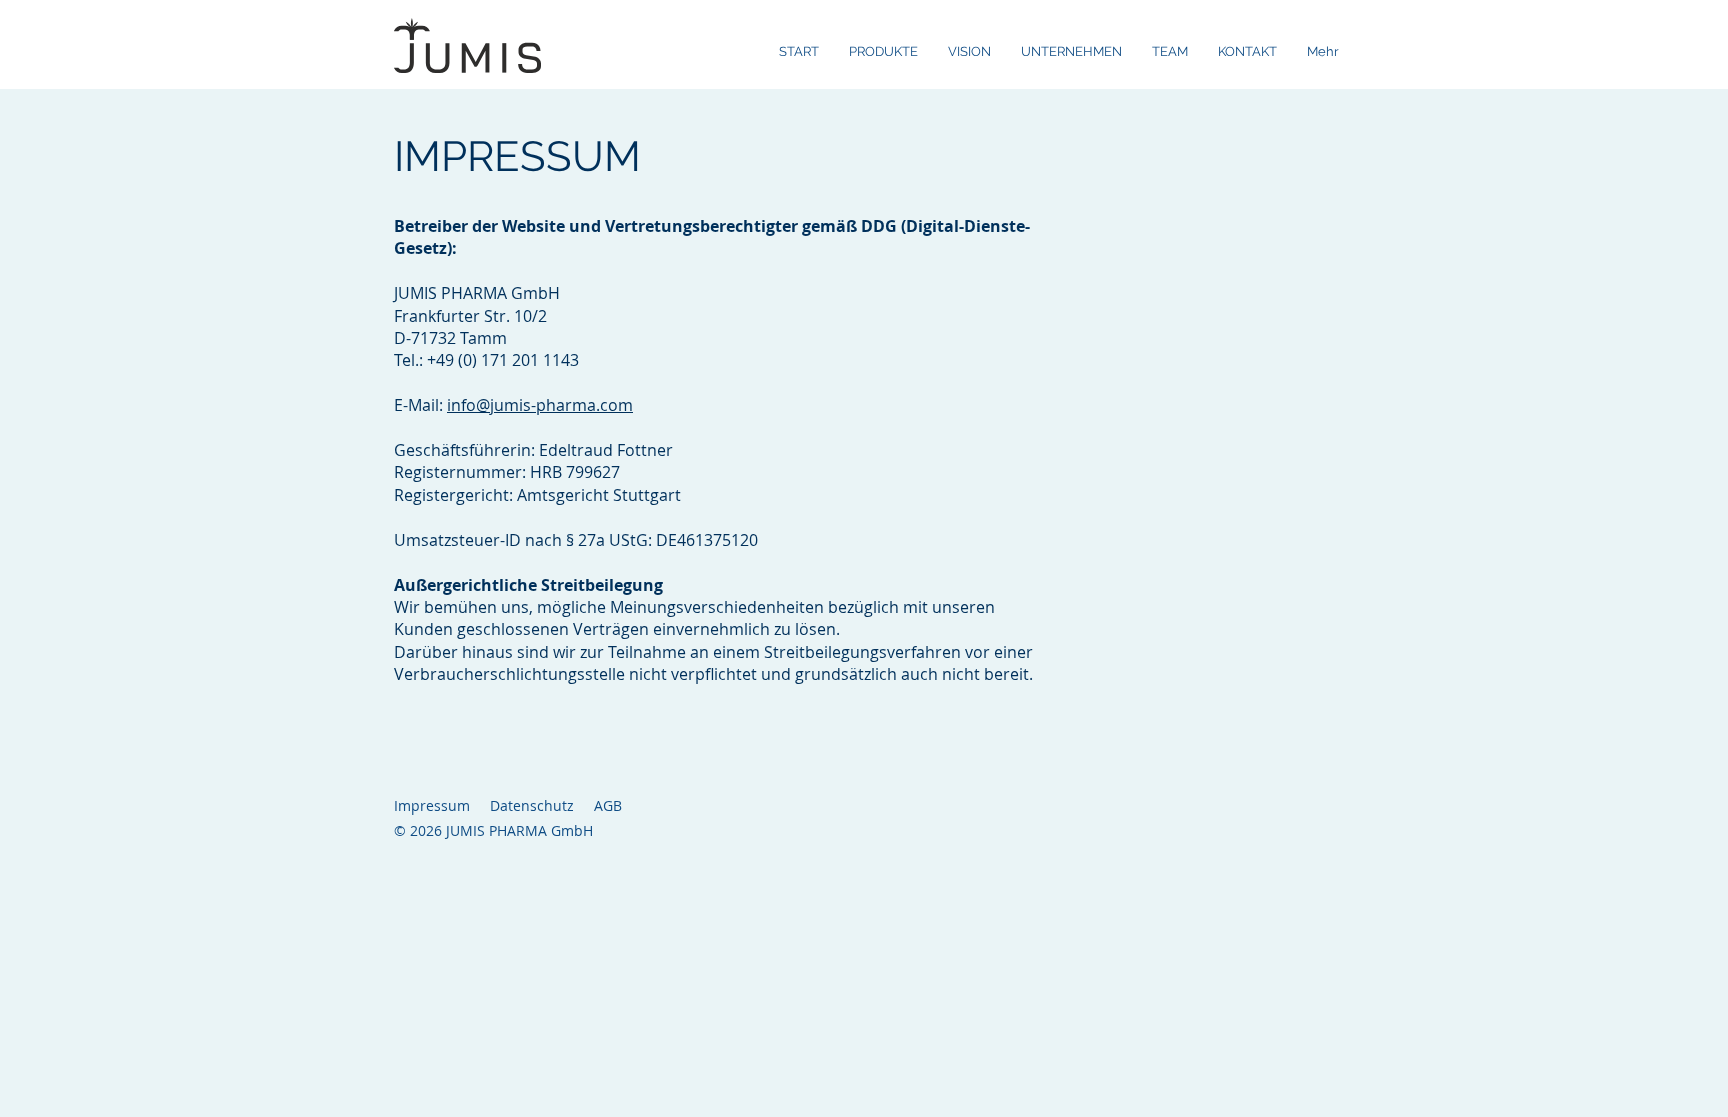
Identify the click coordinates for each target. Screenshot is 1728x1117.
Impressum (432, 805)
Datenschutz (532, 805)
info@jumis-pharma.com (540, 405)
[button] (883, 52)
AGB (608, 805)
